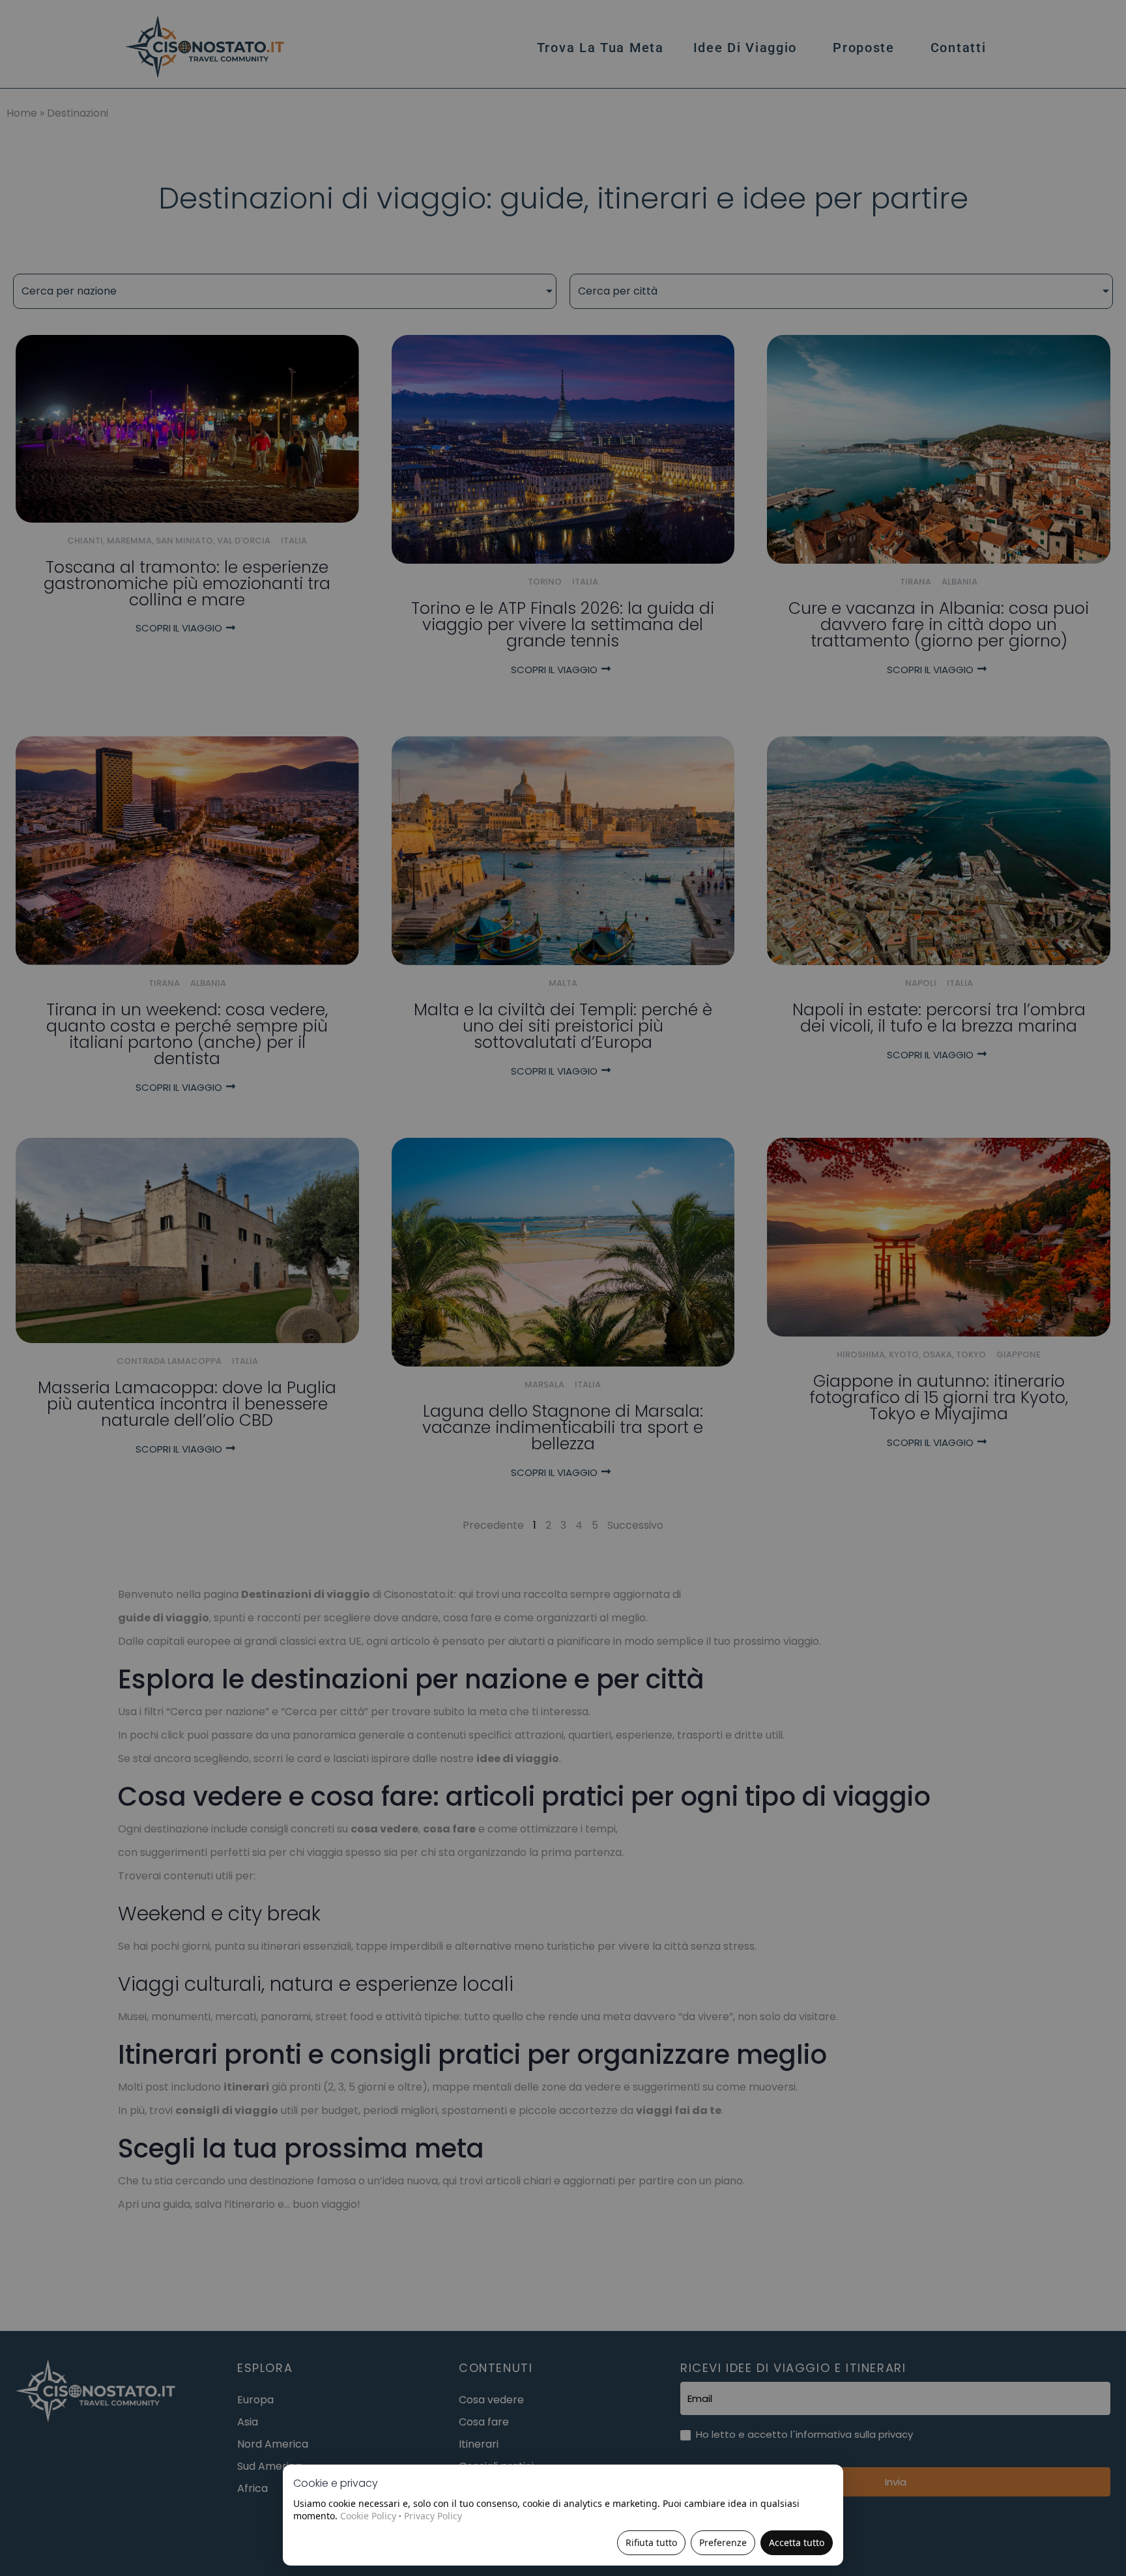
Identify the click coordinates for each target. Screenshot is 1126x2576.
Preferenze (723, 2542)
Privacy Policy (433, 2516)
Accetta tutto (797, 2542)
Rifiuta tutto (651, 2542)
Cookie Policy (368, 2516)
